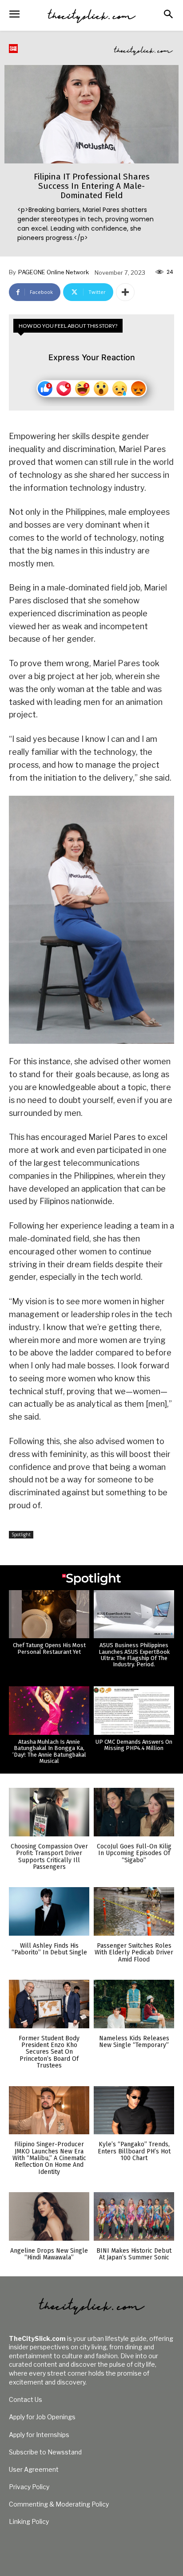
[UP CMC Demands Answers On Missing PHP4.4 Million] (134, 1711)
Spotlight (21, 1534)
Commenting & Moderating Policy (59, 2504)
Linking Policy (29, 2521)
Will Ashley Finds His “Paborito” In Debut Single (49, 1949)
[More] (125, 292)
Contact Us (26, 2399)
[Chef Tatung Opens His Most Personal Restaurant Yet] (49, 1614)
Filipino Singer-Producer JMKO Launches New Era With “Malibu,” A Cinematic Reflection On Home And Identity (49, 2158)
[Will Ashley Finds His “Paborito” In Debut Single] (49, 1911)
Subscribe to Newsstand (45, 2452)
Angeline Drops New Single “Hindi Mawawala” (49, 2254)
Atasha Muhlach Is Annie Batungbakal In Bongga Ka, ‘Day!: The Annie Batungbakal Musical (49, 1751)
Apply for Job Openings (42, 2417)
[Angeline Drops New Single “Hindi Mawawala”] (49, 2216)
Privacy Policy (29, 2487)
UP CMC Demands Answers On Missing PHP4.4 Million (134, 1745)
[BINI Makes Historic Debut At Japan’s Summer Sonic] (134, 2216)
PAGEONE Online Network (54, 272)
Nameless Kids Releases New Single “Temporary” (134, 2042)
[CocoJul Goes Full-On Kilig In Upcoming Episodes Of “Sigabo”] (134, 1812)
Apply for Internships (39, 2435)
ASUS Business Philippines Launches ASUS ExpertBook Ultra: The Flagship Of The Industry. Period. (134, 1655)
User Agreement (34, 2469)
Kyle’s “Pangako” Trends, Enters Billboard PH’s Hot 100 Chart (134, 2151)
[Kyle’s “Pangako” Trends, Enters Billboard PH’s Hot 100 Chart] (134, 2110)
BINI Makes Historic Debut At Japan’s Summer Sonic (134, 2254)
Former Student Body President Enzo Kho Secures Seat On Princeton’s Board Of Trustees (49, 2052)
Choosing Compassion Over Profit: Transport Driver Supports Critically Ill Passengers (49, 1857)
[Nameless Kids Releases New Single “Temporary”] (134, 2004)
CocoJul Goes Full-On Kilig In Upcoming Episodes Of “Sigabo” (134, 1853)
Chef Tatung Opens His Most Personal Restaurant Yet (49, 1648)
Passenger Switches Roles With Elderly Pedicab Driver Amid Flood (134, 1953)
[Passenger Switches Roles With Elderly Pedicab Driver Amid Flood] (134, 1911)
